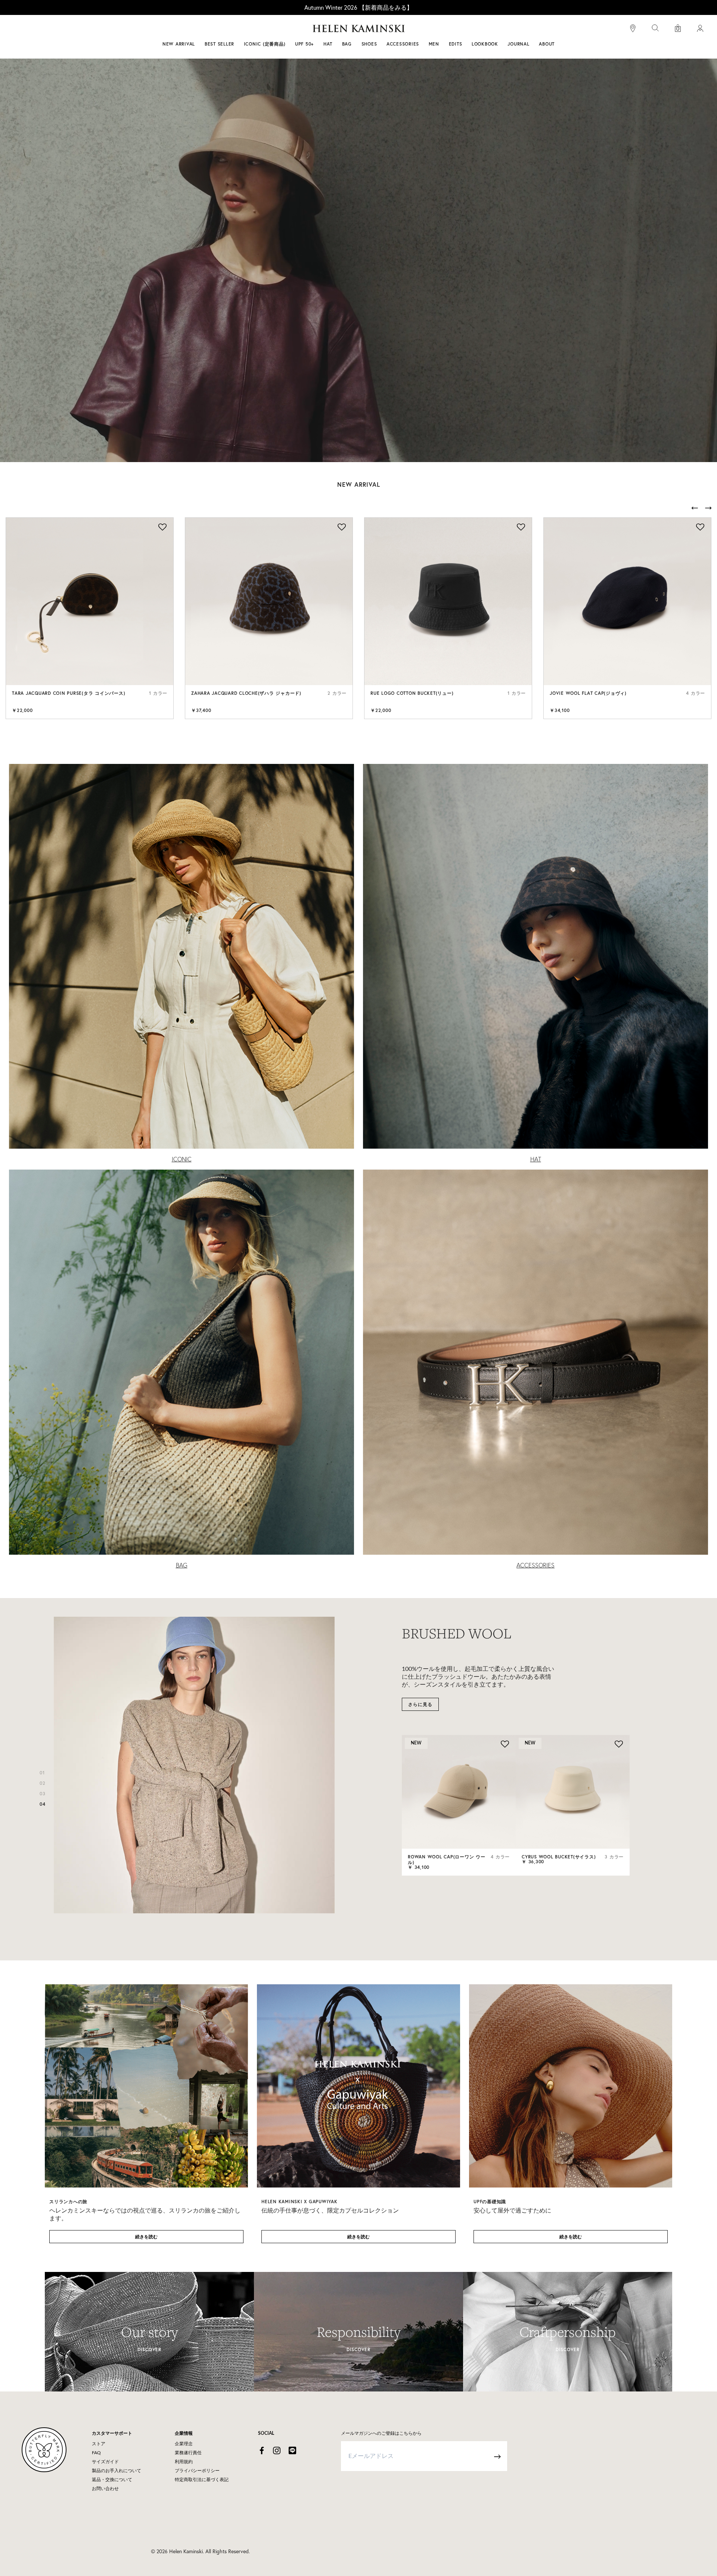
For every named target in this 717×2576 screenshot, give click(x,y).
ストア (99, 2444)
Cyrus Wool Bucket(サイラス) (559, 1857)
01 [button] (42, 1773)
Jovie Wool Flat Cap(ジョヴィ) (588, 693)
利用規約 (184, 2462)
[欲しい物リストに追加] (162, 528)
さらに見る (420, 1704)
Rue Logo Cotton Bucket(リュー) (412, 693)
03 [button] (43, 1794)
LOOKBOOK (485, 44)
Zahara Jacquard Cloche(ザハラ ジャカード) (246, 693)
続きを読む (146, 2237)
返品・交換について (112, 2480)
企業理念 (184, 2444)
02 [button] (43, 1783)
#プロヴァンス (304, 29)
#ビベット (415, 29)
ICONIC (182, 1159)
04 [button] (43, 1804)
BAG (182, 1565)
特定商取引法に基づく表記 (202, 2480)
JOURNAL (518, 44)
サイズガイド (105, 2462)
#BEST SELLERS (256, 29)
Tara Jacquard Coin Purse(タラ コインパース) (69, 693)
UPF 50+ (304, 44)
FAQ (96, 2453)
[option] (90, 618)
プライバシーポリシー (197, 2471)
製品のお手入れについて (117, 2471)
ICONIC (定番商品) (265, 44)
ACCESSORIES (536, 1565)
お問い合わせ (105, 2489)
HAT (536, 1159)
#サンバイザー (456, 29)
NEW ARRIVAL (179, 44)
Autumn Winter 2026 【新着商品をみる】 (358, 7)
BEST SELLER (219, 44)
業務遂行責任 (188, 2453)
